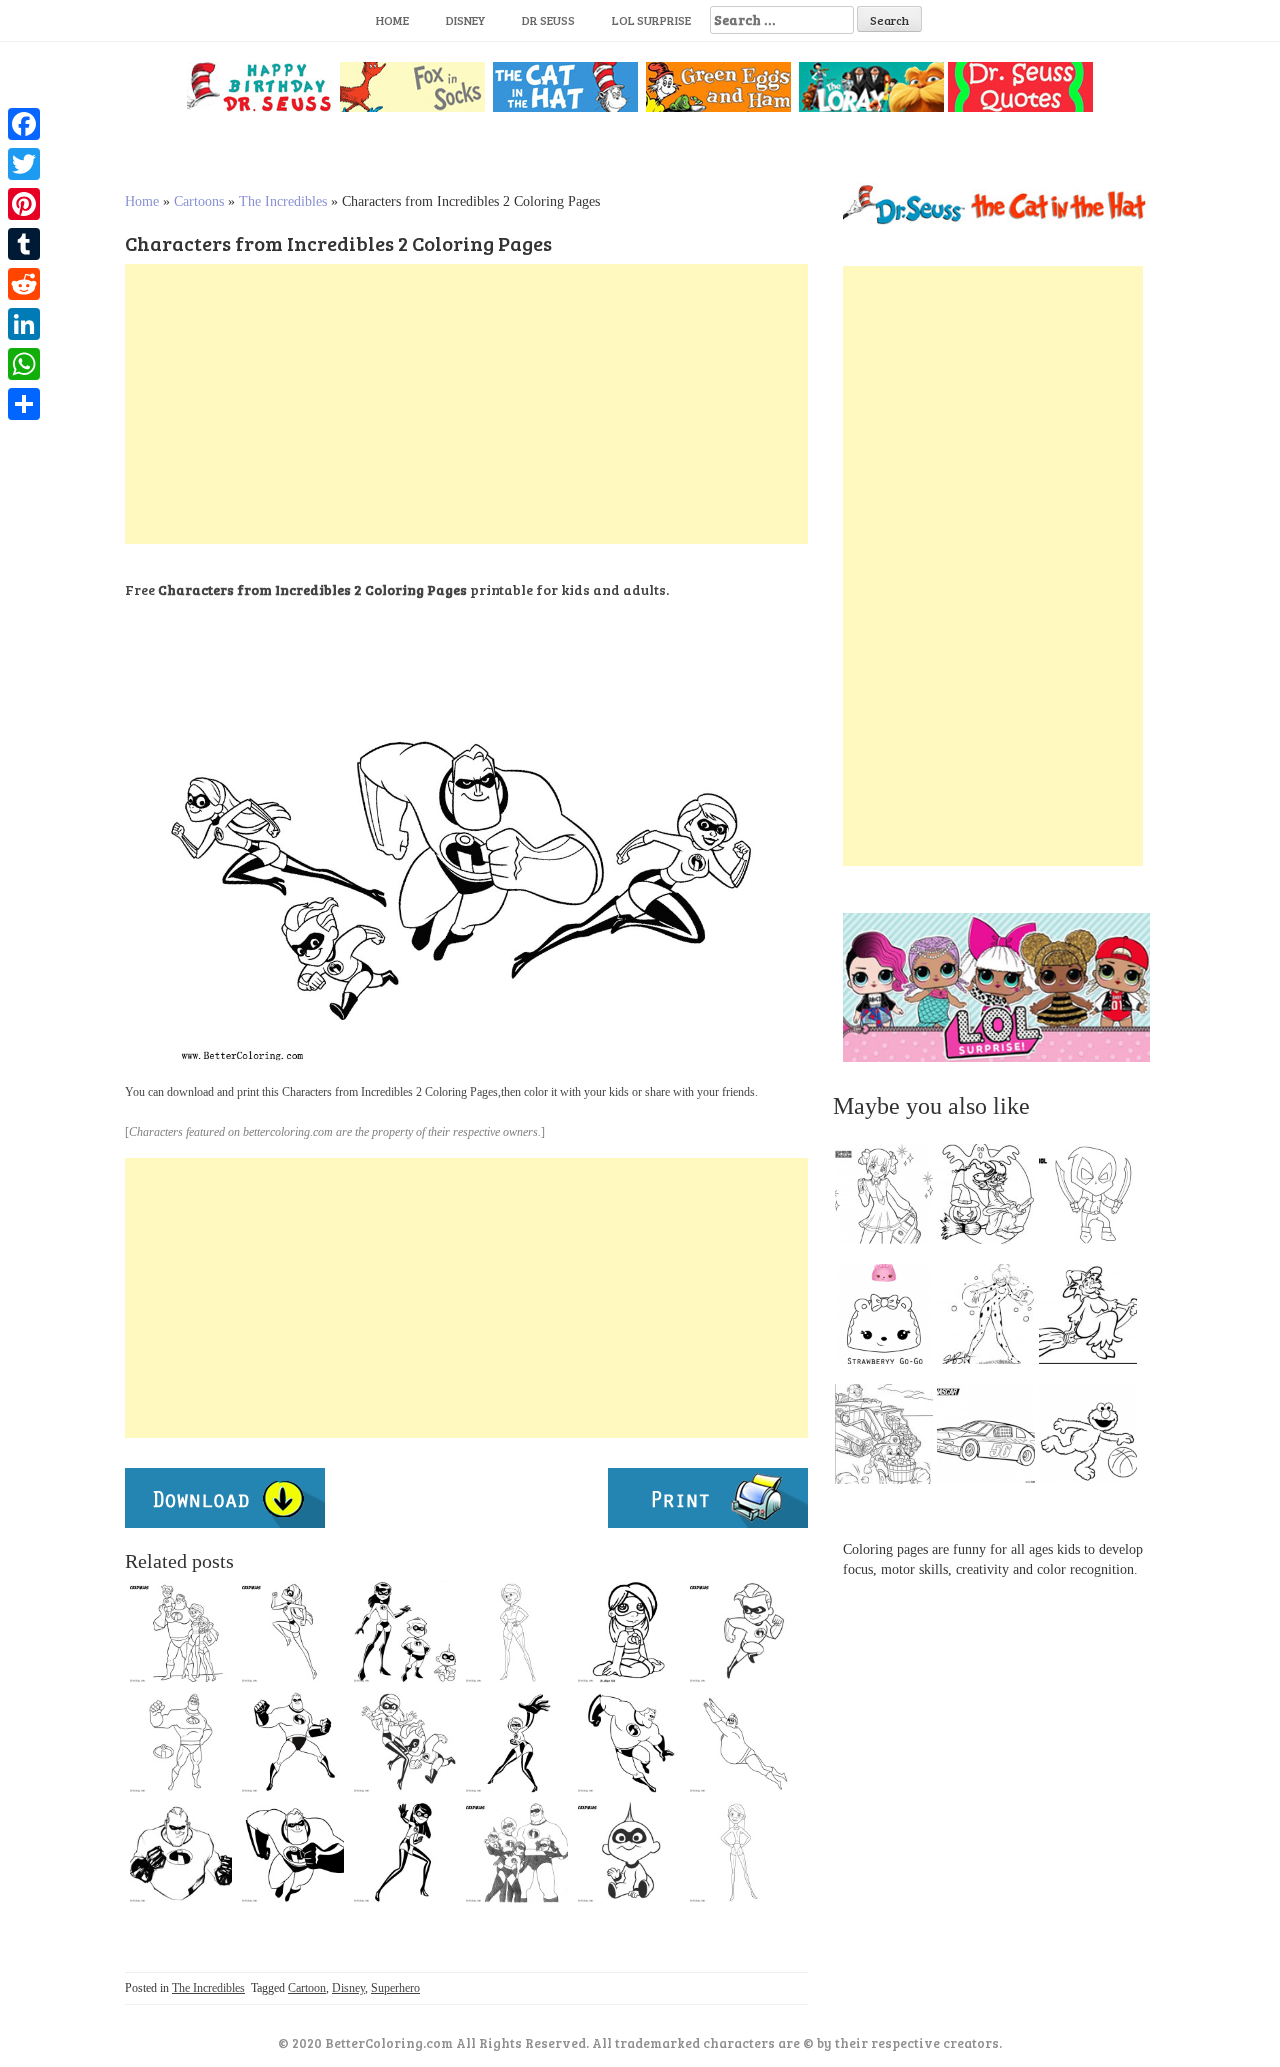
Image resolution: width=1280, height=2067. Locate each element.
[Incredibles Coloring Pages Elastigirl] (517, 1632)
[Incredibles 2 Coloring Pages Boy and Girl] (405, 1742)
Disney (465, 20)
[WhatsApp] (24, 364)
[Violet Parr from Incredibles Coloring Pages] (741, 1852)
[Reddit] (24, 284)
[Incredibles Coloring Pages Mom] (517, 1742)
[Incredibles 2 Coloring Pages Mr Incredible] (293, 1742)
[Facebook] (24, 124)
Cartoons (199, 201)
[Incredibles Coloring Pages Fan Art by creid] (517, 1852)
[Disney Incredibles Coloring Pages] (629, 1742)
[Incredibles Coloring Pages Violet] (405, 1852)
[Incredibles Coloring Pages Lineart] (629, 1852)
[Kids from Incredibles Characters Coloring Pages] (405, 1632)
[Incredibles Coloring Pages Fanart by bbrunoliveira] (181, 1852)
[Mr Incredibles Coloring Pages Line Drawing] (741, 1742)
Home (392, 20)
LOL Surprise (651, 20)
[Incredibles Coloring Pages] (741, 1632)
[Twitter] (24, 164)
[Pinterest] (24, 204)
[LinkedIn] (24, 324)
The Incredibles (283, 201)
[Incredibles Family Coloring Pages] (181, 1632)
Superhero (395, 1988)
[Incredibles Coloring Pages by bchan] (629, 1632)
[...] (890, 1199)
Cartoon (307, 1988)
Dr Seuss (548, 20)
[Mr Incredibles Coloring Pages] (181, 1742)
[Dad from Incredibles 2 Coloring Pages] (293, 1852)
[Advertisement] (466, 404)
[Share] (24, 404)
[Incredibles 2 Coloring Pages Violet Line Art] (293, 1632)
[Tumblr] (24, 244)
